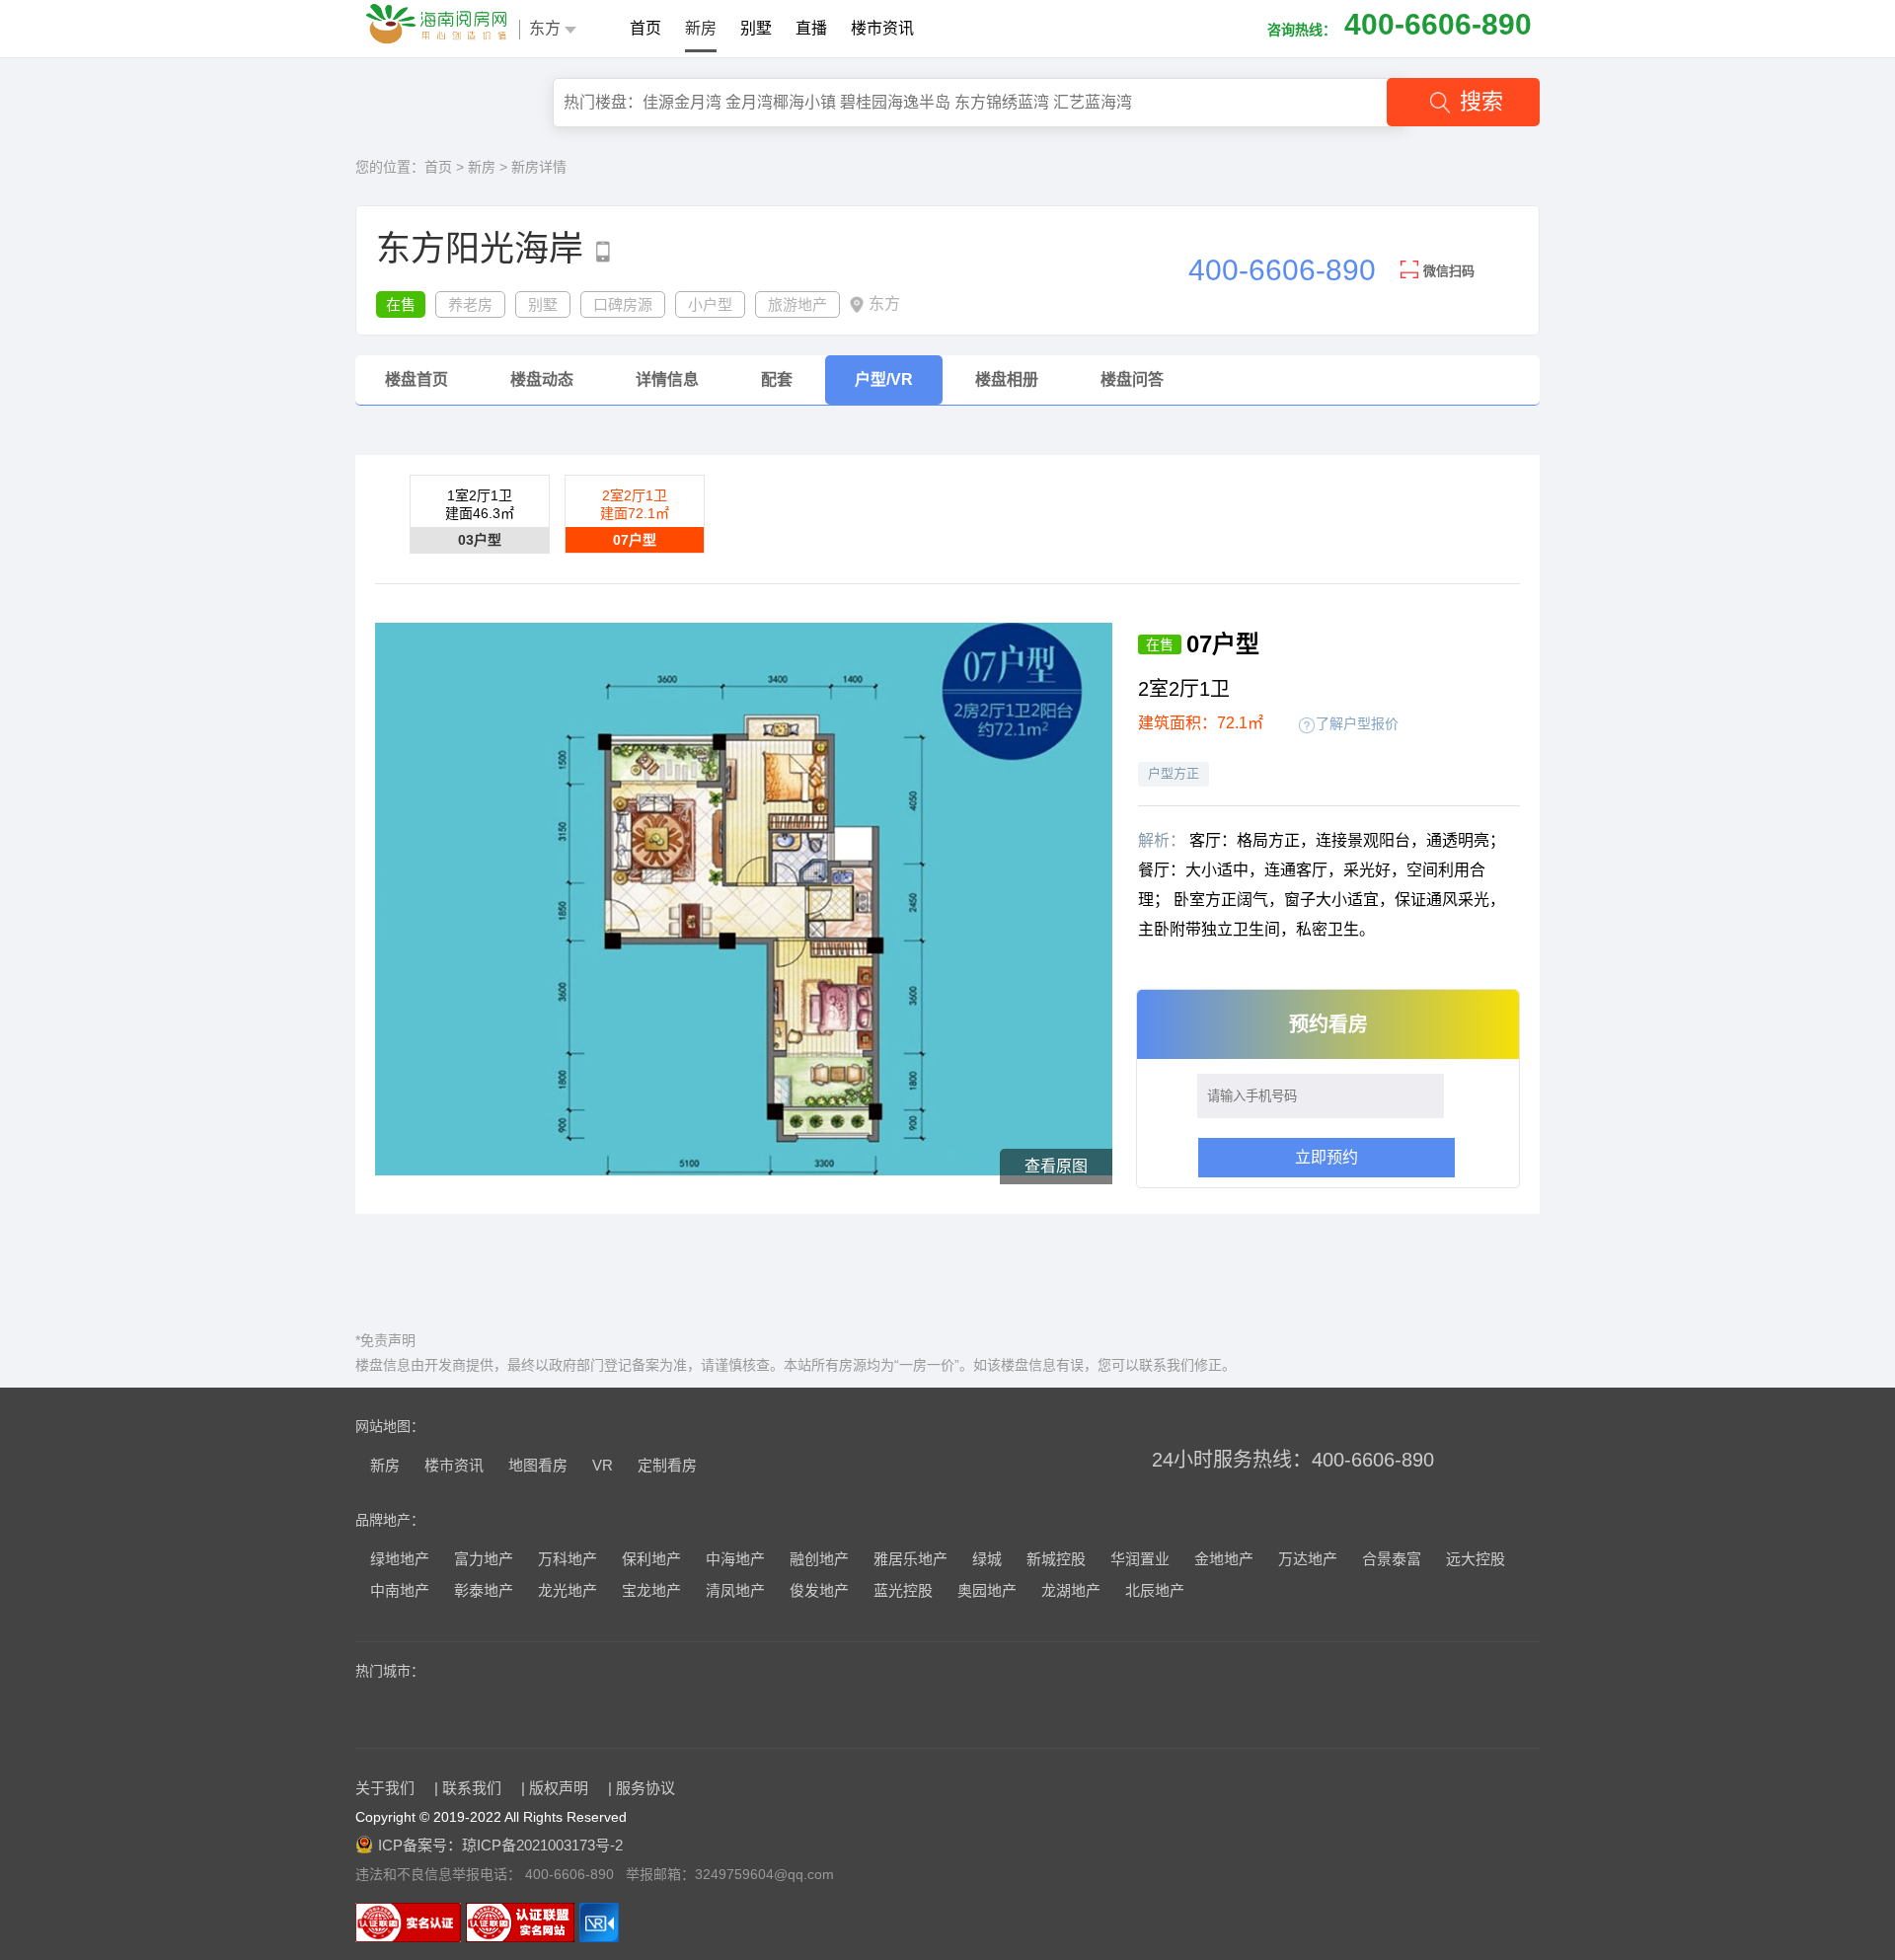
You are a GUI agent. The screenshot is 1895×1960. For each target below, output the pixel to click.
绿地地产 (400, 1559)
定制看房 (667, 1465)
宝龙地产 (651, 1590)
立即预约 (1326, 1157)
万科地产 (568, 1559)
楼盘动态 (542, 379)
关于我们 (385, 1788)
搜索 (1481, 101)
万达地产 (1308, 1559)
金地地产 (1224, 1559)
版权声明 (559, 1788)
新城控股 (1056, 1559)
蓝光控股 (903, 1590)
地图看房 (538, 1465)
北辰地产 (1155, 1590)
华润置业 (1140, 1559)
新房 (701, 28)
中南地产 (400, 1590)
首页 (645, 28)
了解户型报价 (1357, 723)
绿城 (987, 1559)
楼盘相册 (1007, 379)
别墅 (756, 28)
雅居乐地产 (910, 1559)
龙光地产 (568, 1590)
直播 (811, 28)
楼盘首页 (417, 379)
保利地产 (651, 1559)
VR (603, 1465)
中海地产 (735, 1559)
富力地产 (484, 1559)
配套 (777, 379)
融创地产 (819, 1559)
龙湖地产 (1071, 1590)
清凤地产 (735, 1590)
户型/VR (884, 379)
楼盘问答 (1132, 379)
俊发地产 (819, 1590)
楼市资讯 (882, 28)
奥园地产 (987, 1590)
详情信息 (667, 379)
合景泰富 (1392, 1559)
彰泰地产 (484, 1590)
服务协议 (645, 1788)
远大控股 (1476, 1559)
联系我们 (472, 1788)
